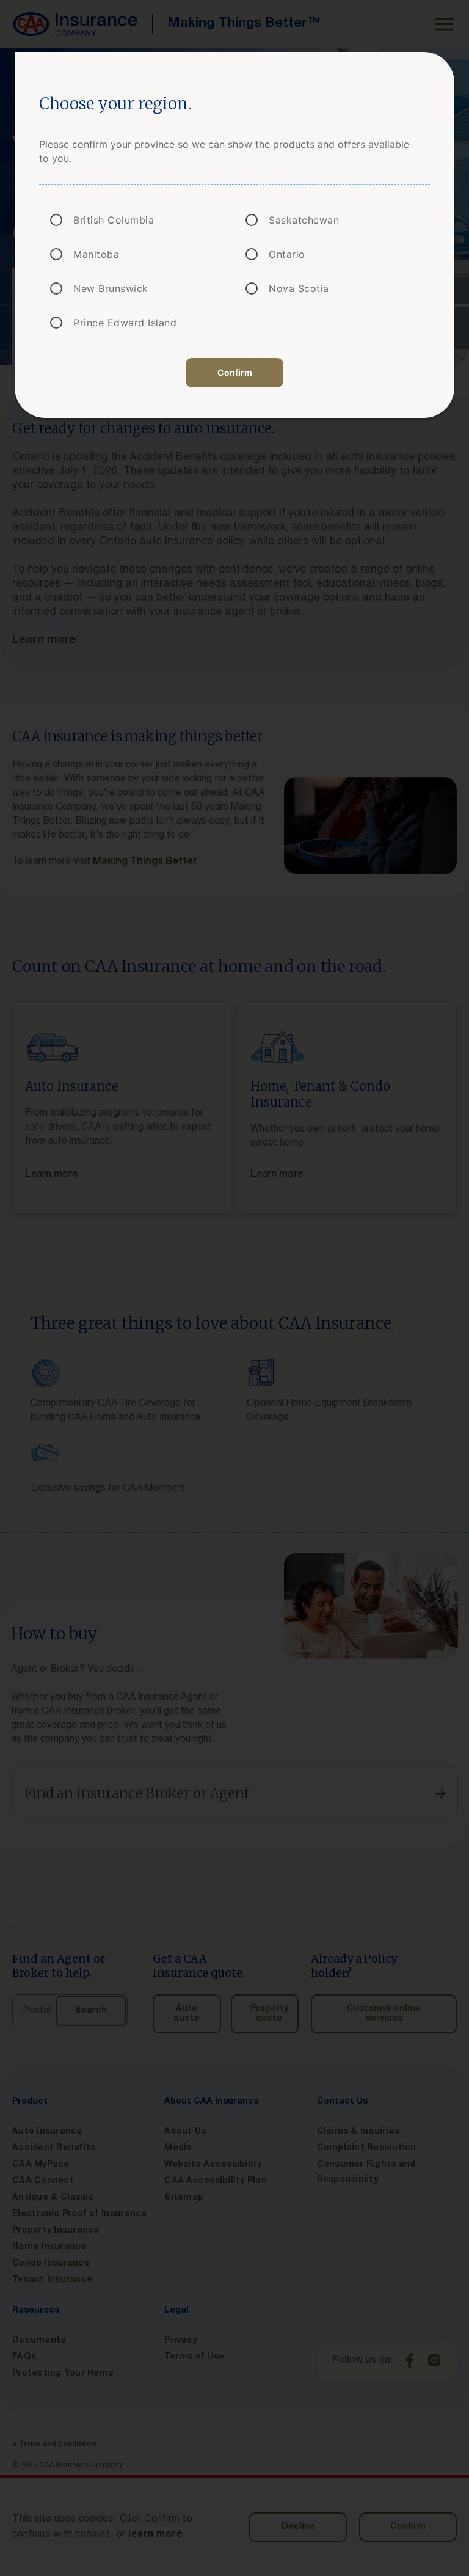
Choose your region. (116, 104)
